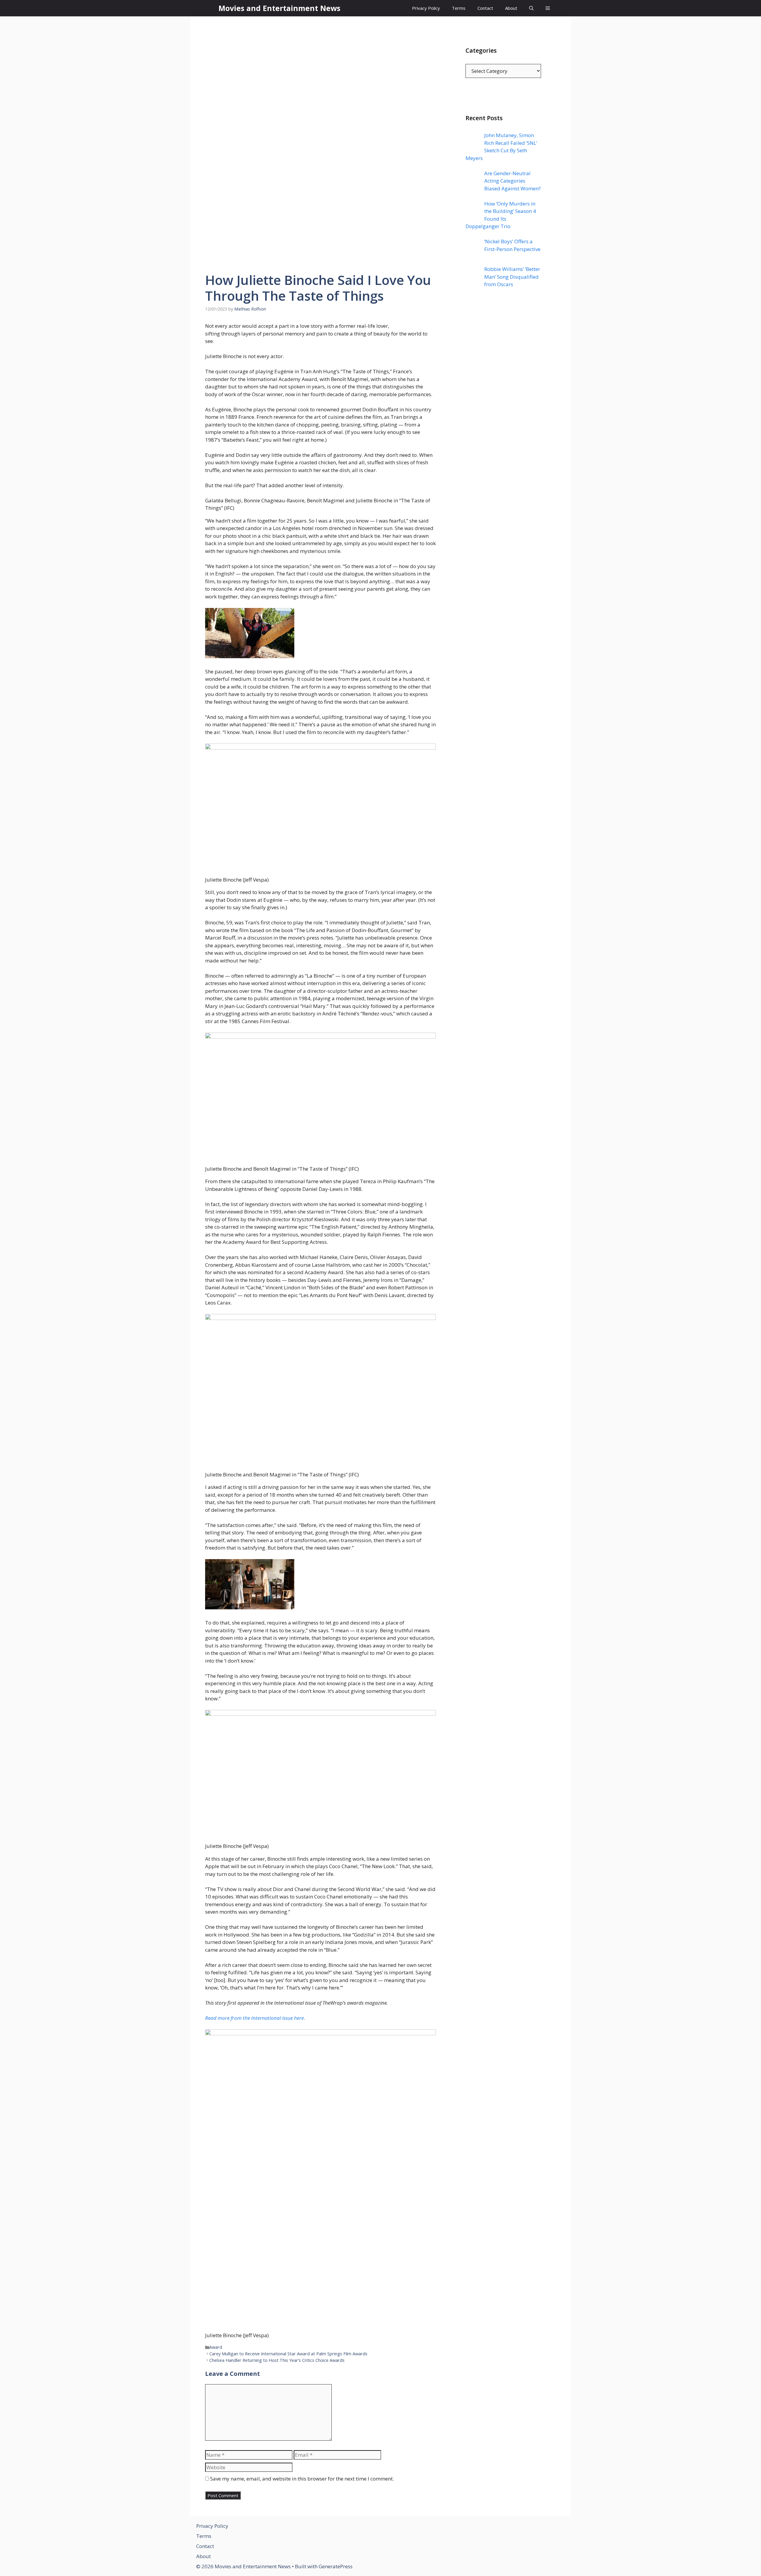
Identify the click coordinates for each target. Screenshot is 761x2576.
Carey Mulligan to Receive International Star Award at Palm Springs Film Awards (288, 2354)
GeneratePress (336, 2566)
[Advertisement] (503, 413)
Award (216, 2347)
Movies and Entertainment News (279, 8)
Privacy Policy (426, 8)
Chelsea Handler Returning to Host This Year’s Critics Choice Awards (277, 2360)
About (511, 8)
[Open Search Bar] (531, 8)
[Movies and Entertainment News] (210, 8)
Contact (485, 8)
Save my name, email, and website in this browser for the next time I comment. (302, 2479)
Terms (459, 8)
